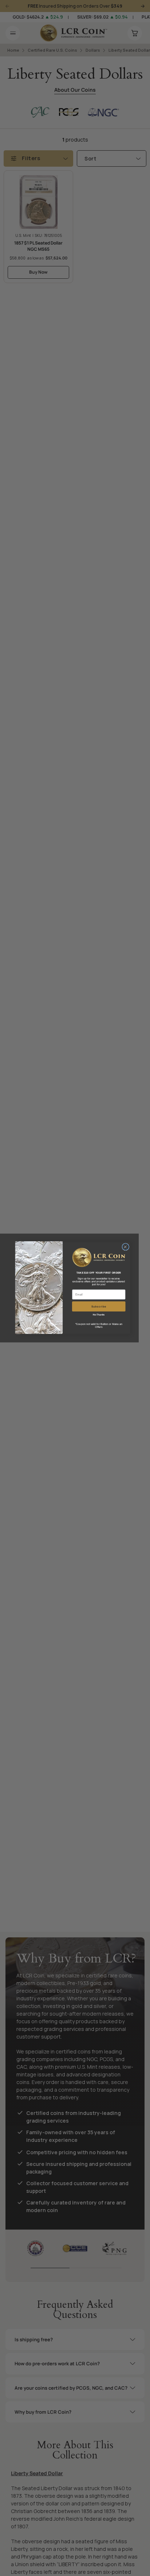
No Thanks (99, 1315)
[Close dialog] (126, 1247)
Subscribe (99, 1306)
